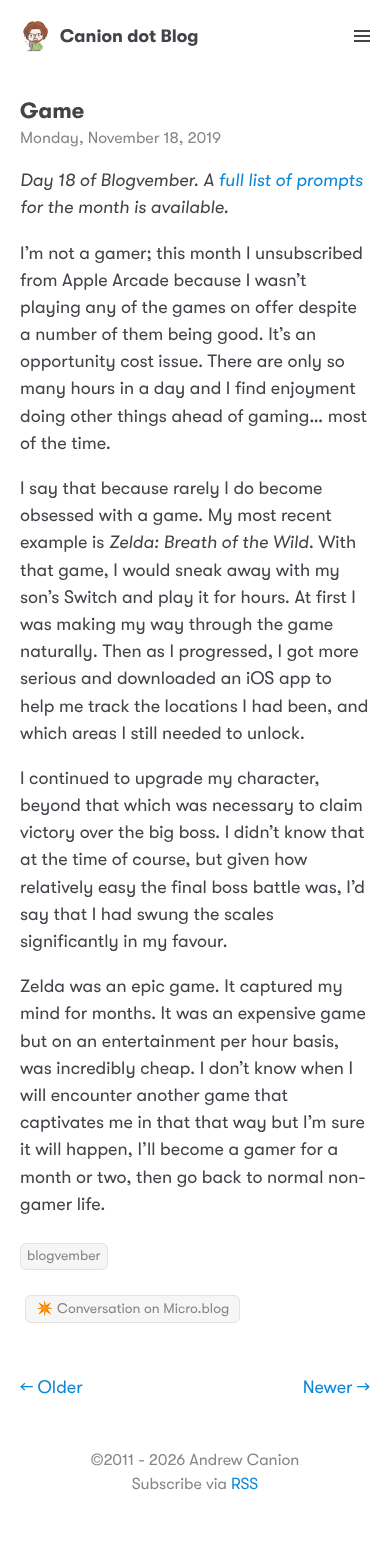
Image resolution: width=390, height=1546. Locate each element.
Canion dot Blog (129, 36)
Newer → (336, 1388)
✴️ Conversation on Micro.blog (132, 1309)
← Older (51, 1388)
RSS (244, 1484)
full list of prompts (290, 181)
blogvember (64, 1256)
